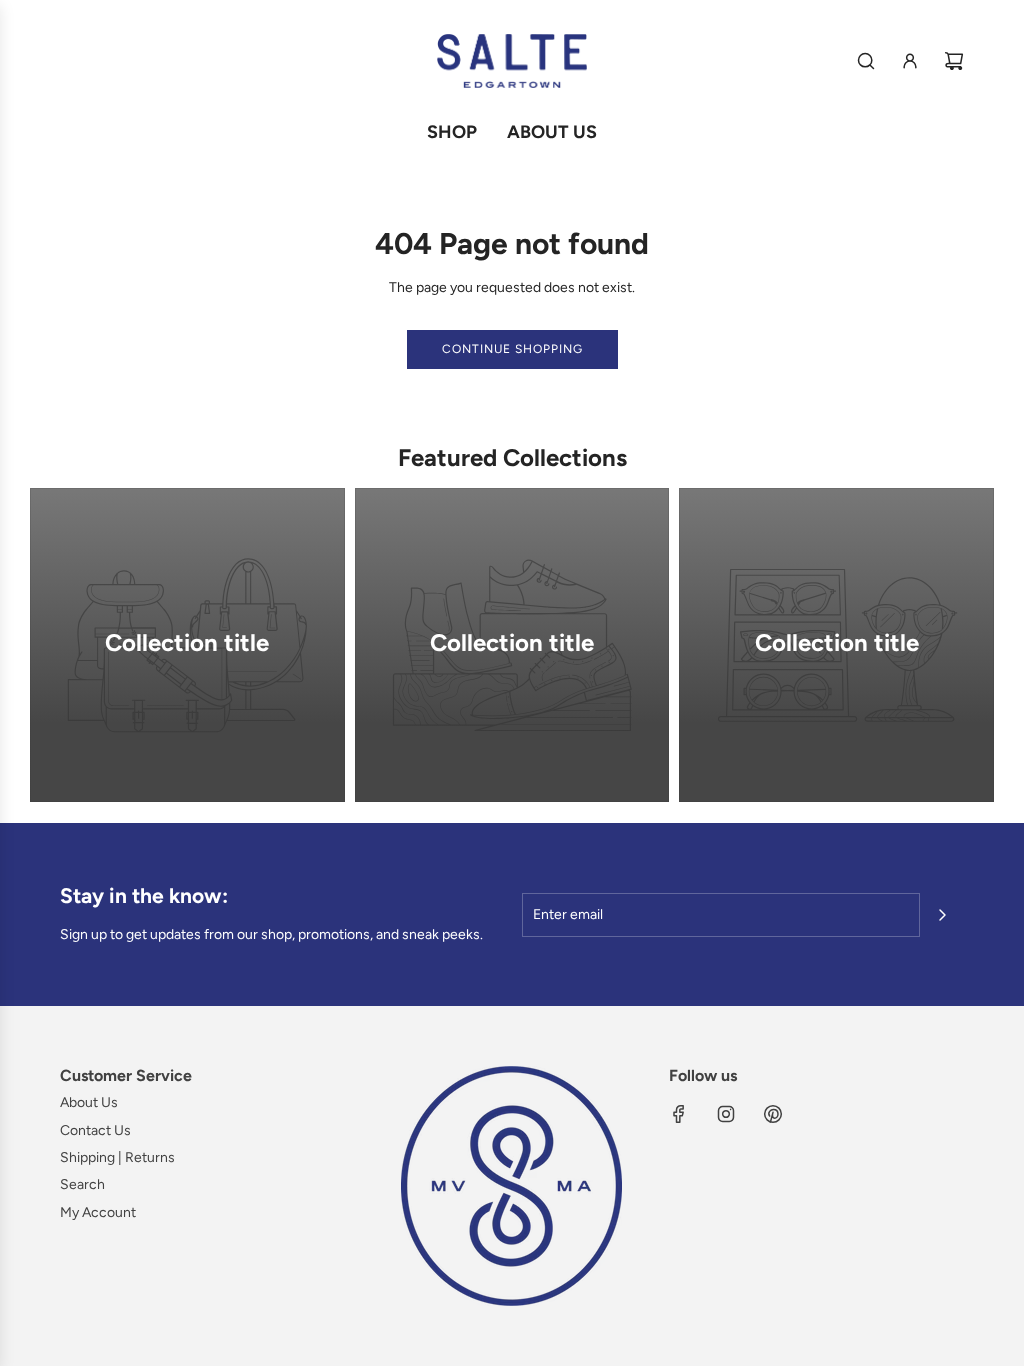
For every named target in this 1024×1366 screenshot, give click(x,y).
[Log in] (910, 61)
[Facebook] (679, 1114)
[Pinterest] (773, 1114)
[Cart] (954, 61)
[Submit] (942, 915)
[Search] (866, 61)
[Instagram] (726, 1114)
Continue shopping (512, 349)
